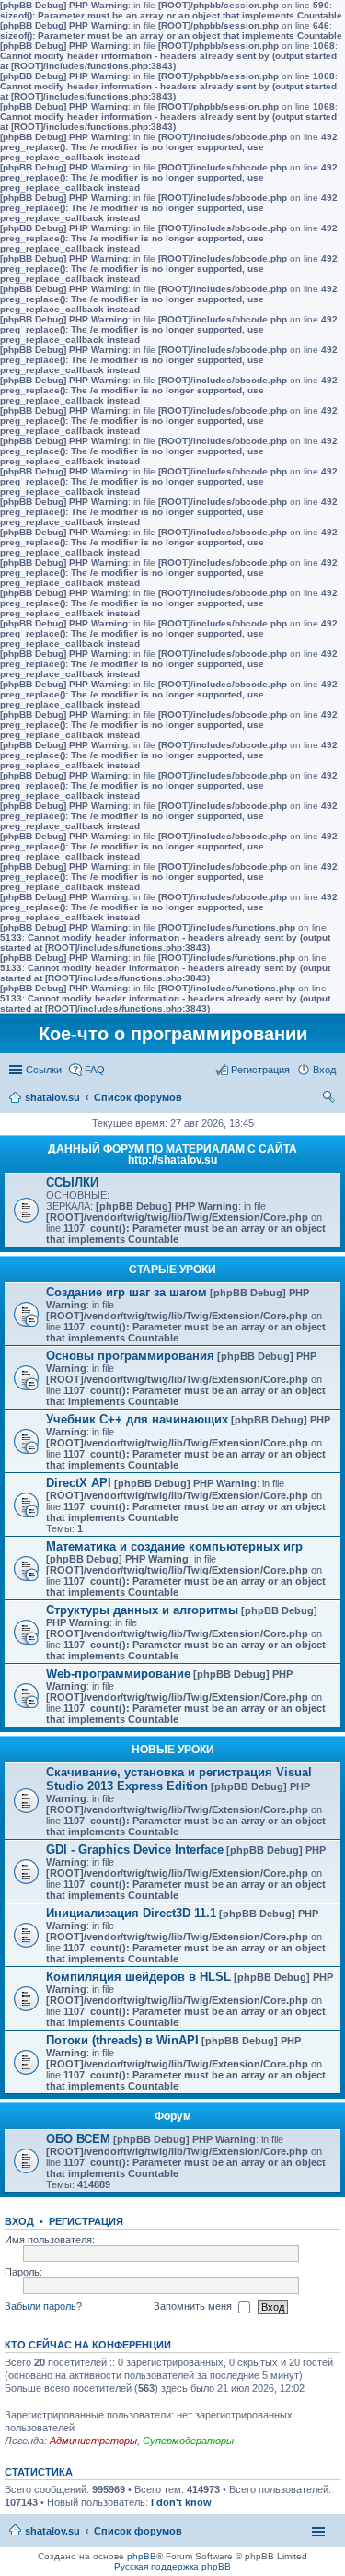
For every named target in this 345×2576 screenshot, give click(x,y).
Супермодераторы (188, 2441)
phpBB (142, 2556)
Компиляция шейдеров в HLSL (138, 1977)
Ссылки (44, 1070)
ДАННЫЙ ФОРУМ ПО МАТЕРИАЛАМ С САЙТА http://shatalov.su (172, 1154)
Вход (19, 2221)
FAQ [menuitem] (95, 1070)
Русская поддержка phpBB (172, 2566)
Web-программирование (118, 1674)
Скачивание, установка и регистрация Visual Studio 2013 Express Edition (179, 1779)
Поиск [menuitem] (330, 1099)
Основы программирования (130, 1356)
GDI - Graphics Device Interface (135, 1850)
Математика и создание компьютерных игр (174, 1546)
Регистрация (86, 2221)
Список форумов (138, 1097)
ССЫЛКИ (72, 1183)
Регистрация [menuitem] (260, 1070)
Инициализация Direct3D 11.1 (131, 1913)
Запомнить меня (194, 2306)
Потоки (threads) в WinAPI (122, 2040)
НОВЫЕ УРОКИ (173, 1750)
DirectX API (79, 1483)
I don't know (181, 2502)
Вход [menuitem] (324, 1070)
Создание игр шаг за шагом (126, 1292)
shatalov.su (52, 1097)
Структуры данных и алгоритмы (142, 1610)
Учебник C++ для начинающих (137, 1419)
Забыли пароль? (43, 2306)
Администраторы (93, 2441)
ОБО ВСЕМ (78, 2139)
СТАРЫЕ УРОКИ (172, 1270)
